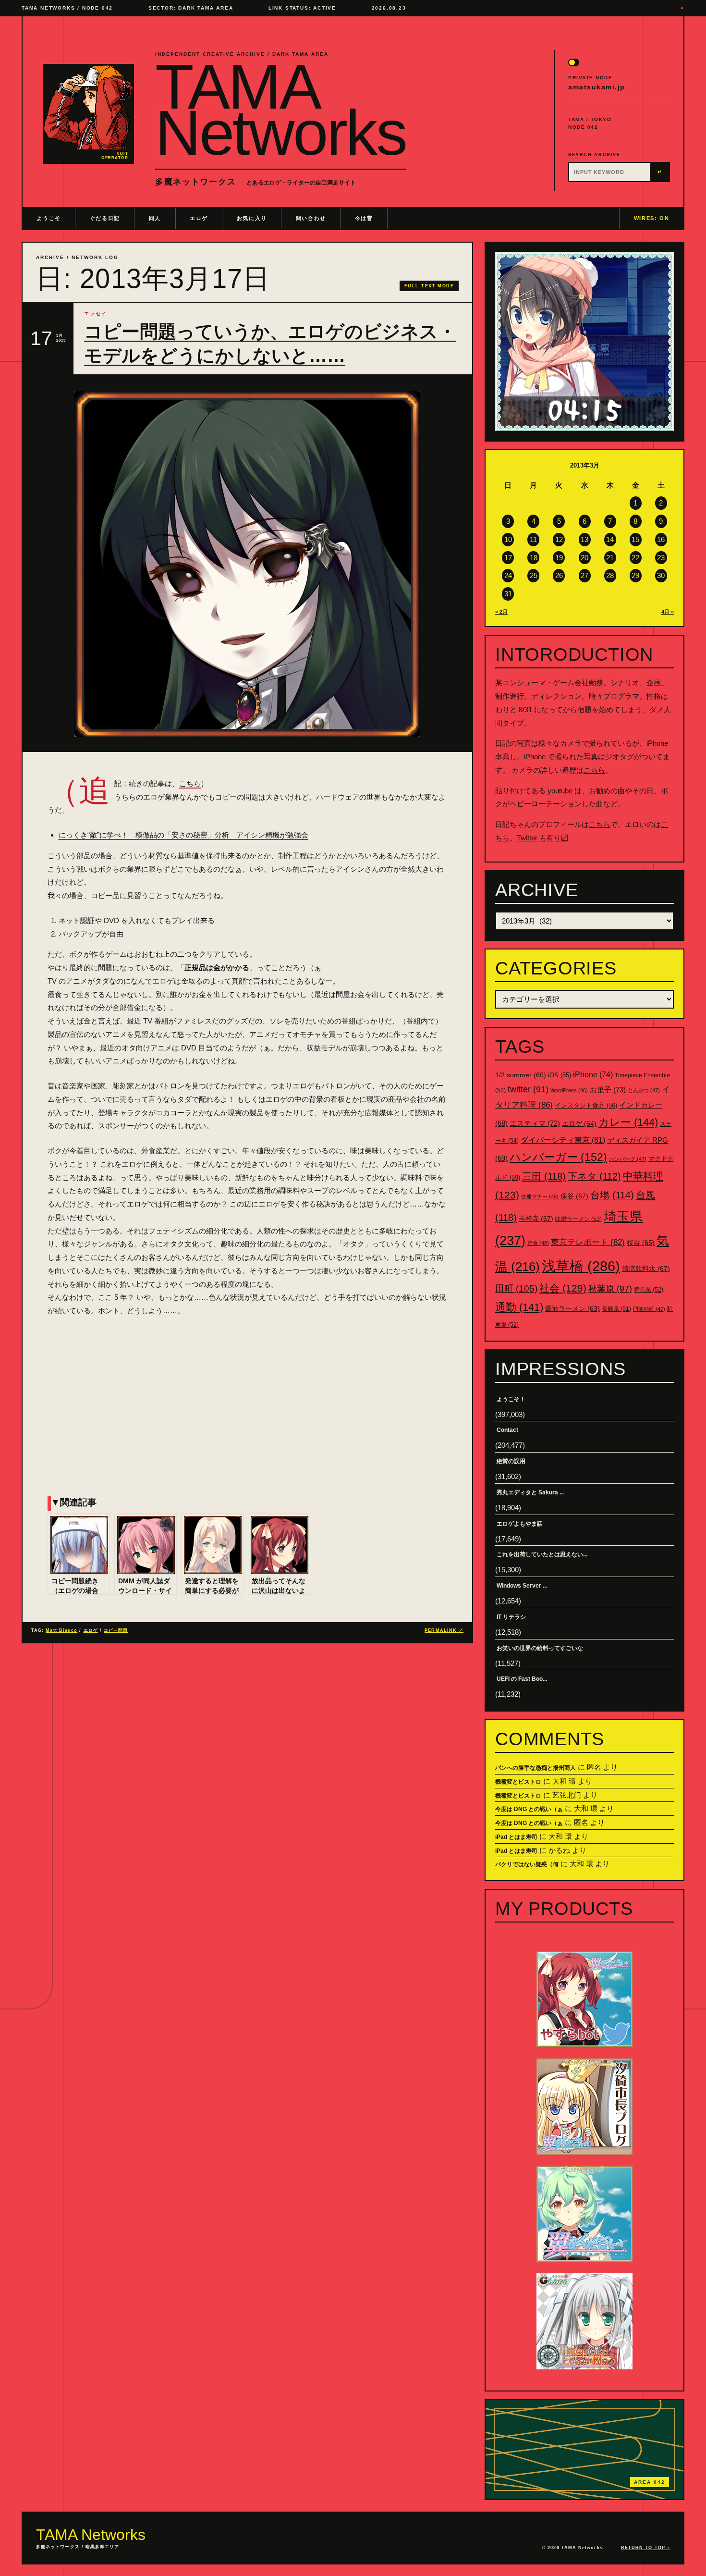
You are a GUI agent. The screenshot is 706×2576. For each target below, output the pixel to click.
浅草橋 (581, 1266)
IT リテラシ (511, 1617)
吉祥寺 (536, 1219)
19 (559, 558)
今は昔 (364, 218)
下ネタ (594, 1176)
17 (508, 558)
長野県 (616, 1309)
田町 (516, 1288)
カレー (628, 1122)
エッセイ (96, 314)
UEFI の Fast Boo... (522, 1679)
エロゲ (199, 218)
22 (635, 558)
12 (559, 539)
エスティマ (535, 1123)
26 (559, 575)
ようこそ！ (511, 1399)
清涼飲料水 (646, 1269)
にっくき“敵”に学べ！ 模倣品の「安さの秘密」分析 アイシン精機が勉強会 (183, 835)
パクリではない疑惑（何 (527, 1864)
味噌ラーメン (578, 1219)
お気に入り (252, 218)
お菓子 (608, 1090)
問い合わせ (311, 218)
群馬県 (649, 1290)
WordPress (569, 1090)
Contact (507, 1430)
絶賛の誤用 (511, 1461)
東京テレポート (588, 1242)
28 (610, 575)
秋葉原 (610, 1289)
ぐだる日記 (105, 218)
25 (534, 575)
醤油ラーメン (572, 1308)
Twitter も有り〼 (542, 838)
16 (661, 539)
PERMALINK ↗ (444, 1630)
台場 (612, 1195)
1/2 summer (521, 1075)
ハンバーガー (558, 1157)
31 (508, 594)
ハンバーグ (628, 1159)
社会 (563, 1288)
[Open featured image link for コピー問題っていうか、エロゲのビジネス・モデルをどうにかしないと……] (247, 564)
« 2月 (501, 612)
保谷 (574, 1196)
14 (610, 539)
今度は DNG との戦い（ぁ (529, 1809)
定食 (538, 1243)
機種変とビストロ (518, 1782)
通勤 (519, 1307)
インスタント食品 (586, 1105)
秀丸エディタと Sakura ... (530, 1492)
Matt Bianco (61, 1630)
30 (661, 575)
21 (610, 558)
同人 (155, 218)
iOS (560, 1075)
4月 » (668, 612)
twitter (528, 1089)
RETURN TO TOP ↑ (645, 2548)
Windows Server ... (522, 1586)
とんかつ (644, 1090)
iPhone (593, 1075)
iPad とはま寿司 (516, 1837)
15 (635, 539)
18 (534, 558)
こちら (190, 783)
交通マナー (540, 1196)
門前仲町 (649, 1309)
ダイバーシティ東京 (563, 1140)
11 (533, 539)
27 (584, 575)
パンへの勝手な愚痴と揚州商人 (536, 1768)
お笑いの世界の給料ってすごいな (540, 1648)
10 (508, 539)
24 (508, 575)
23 (661, 558)
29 (635, 575)
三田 (544, 1176)
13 (584, 539)
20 (584, 558)
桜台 (641, 1243)
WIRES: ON (652, 218)
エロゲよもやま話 (520, 1524)
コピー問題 (116, 1630)
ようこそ (49, 218)
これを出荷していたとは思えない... (542, 1554)
